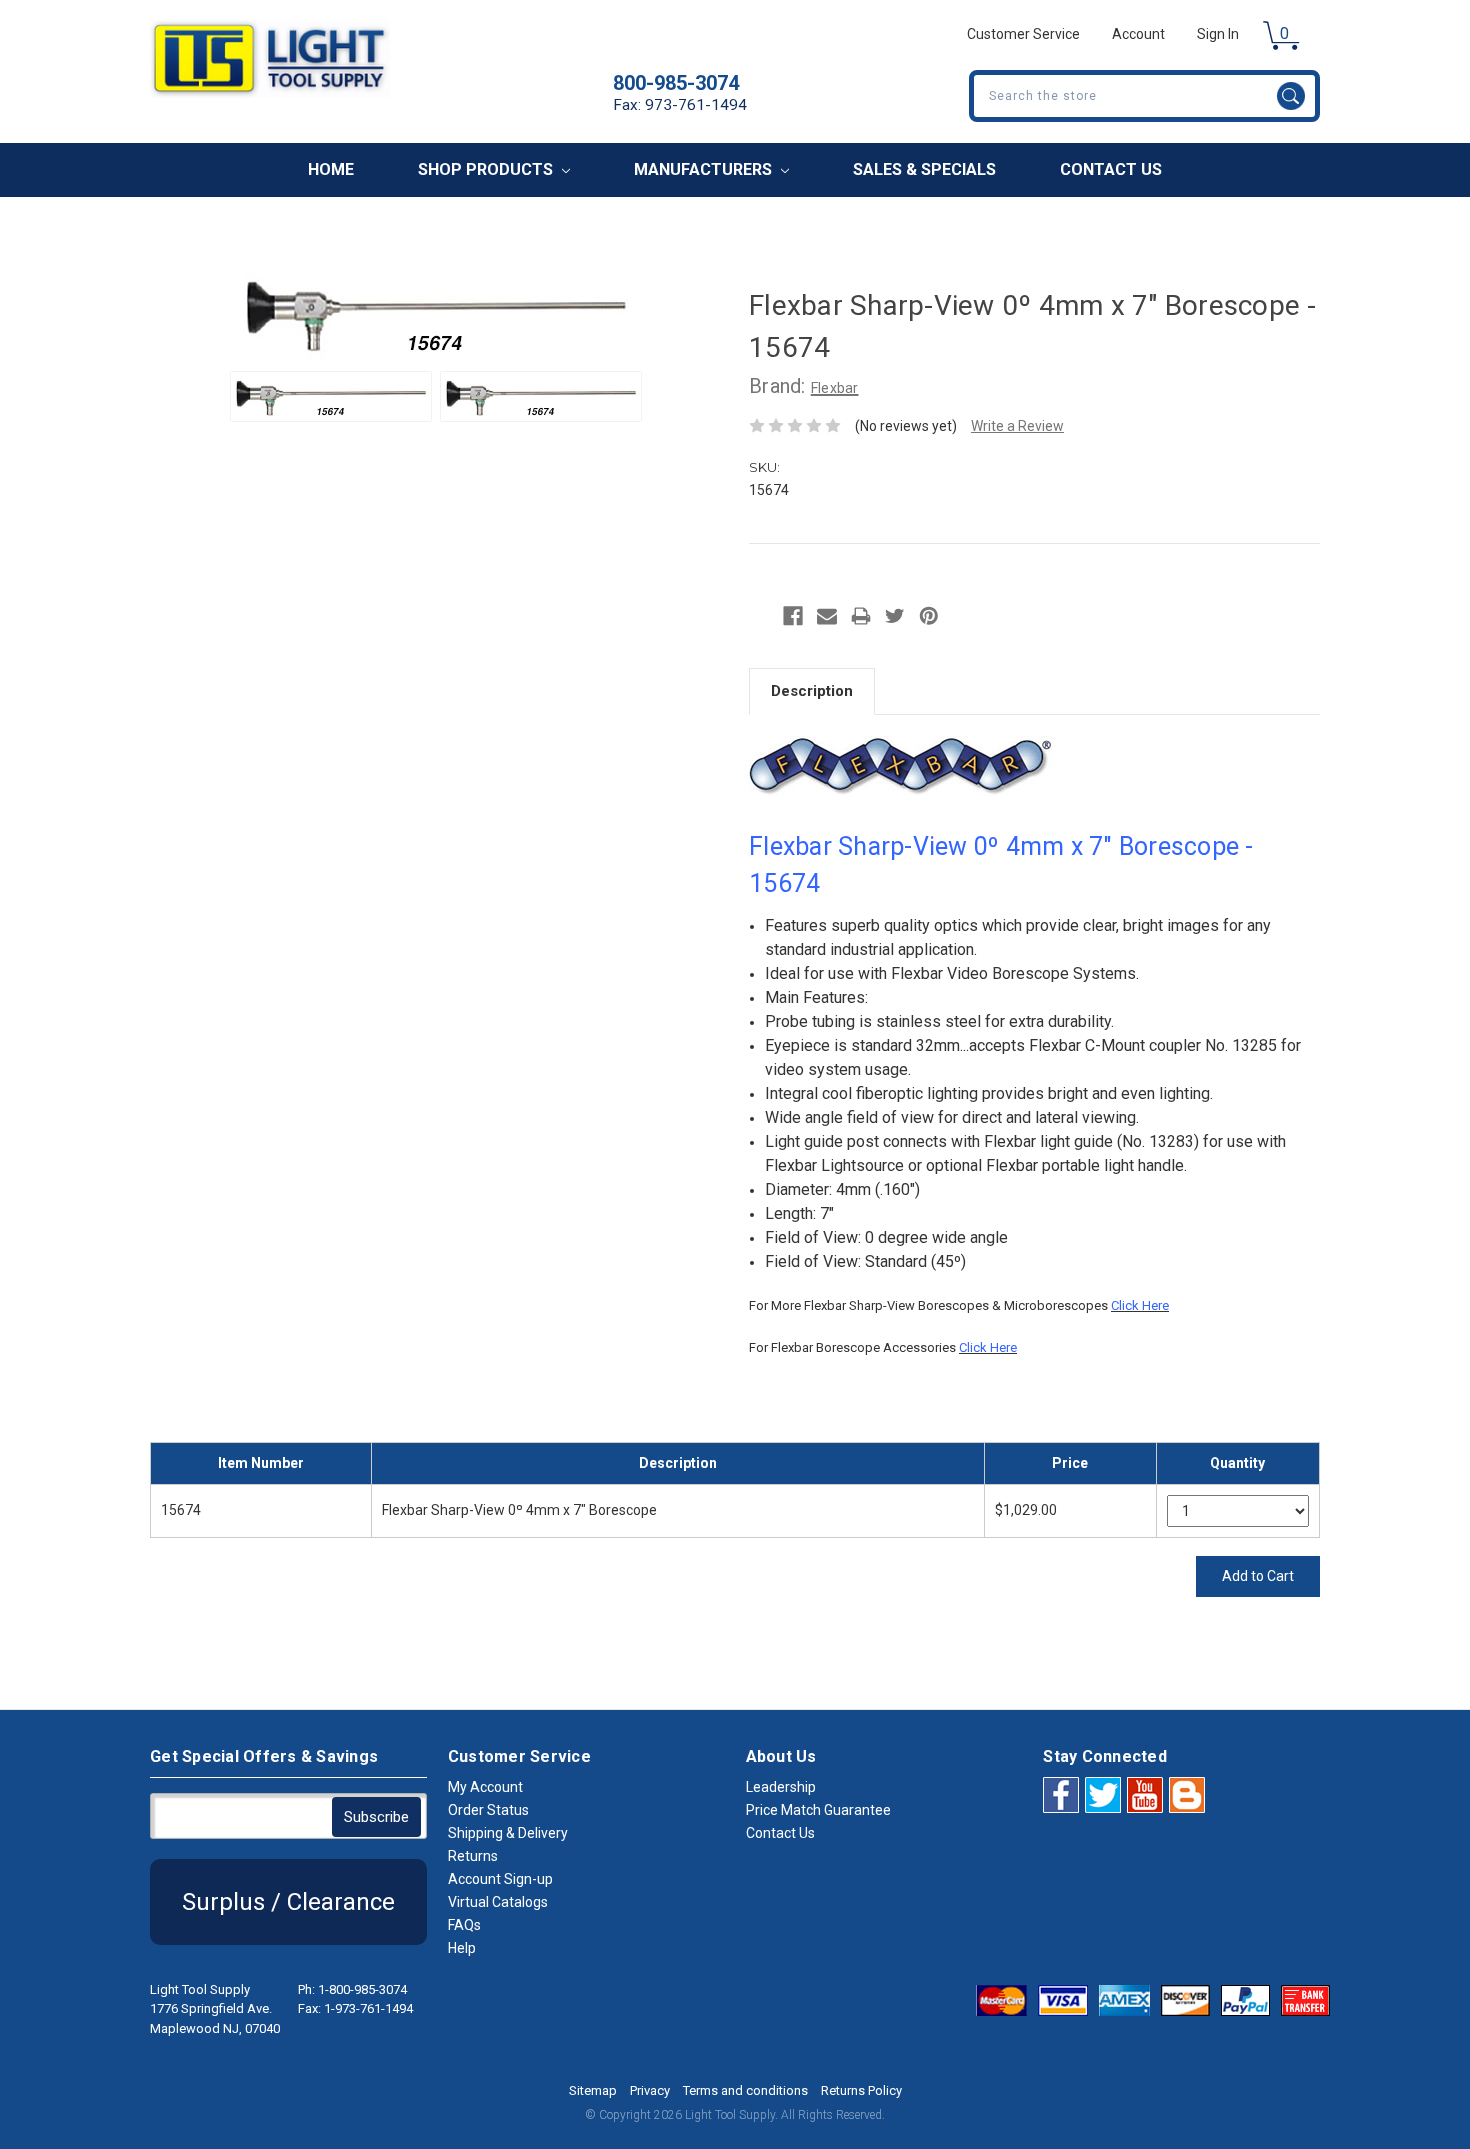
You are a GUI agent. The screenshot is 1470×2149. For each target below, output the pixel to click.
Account (1138, 34)
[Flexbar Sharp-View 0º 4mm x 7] (331, 396)
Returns (473, 1856)
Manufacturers (705, 169)
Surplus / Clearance (288, 1902)
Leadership (781, 1787)
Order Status (488, 1810)
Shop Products (487, 169)
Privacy (650, 2090)
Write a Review (1017, 426)
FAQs (464, 1925)
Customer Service (1023, 34)
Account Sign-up (500, 1879)
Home (331, 169)
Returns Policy (861, 2090)
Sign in (1218, 34)
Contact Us (1111, 169)
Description (812, 691)
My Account (485, 1787)
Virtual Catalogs (498, 1902)
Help (462, 1948)
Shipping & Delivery (508, 1833)
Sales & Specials (924, 169)
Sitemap (593, 2090)
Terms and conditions (745, 2090)
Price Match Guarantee (818, 1810)
